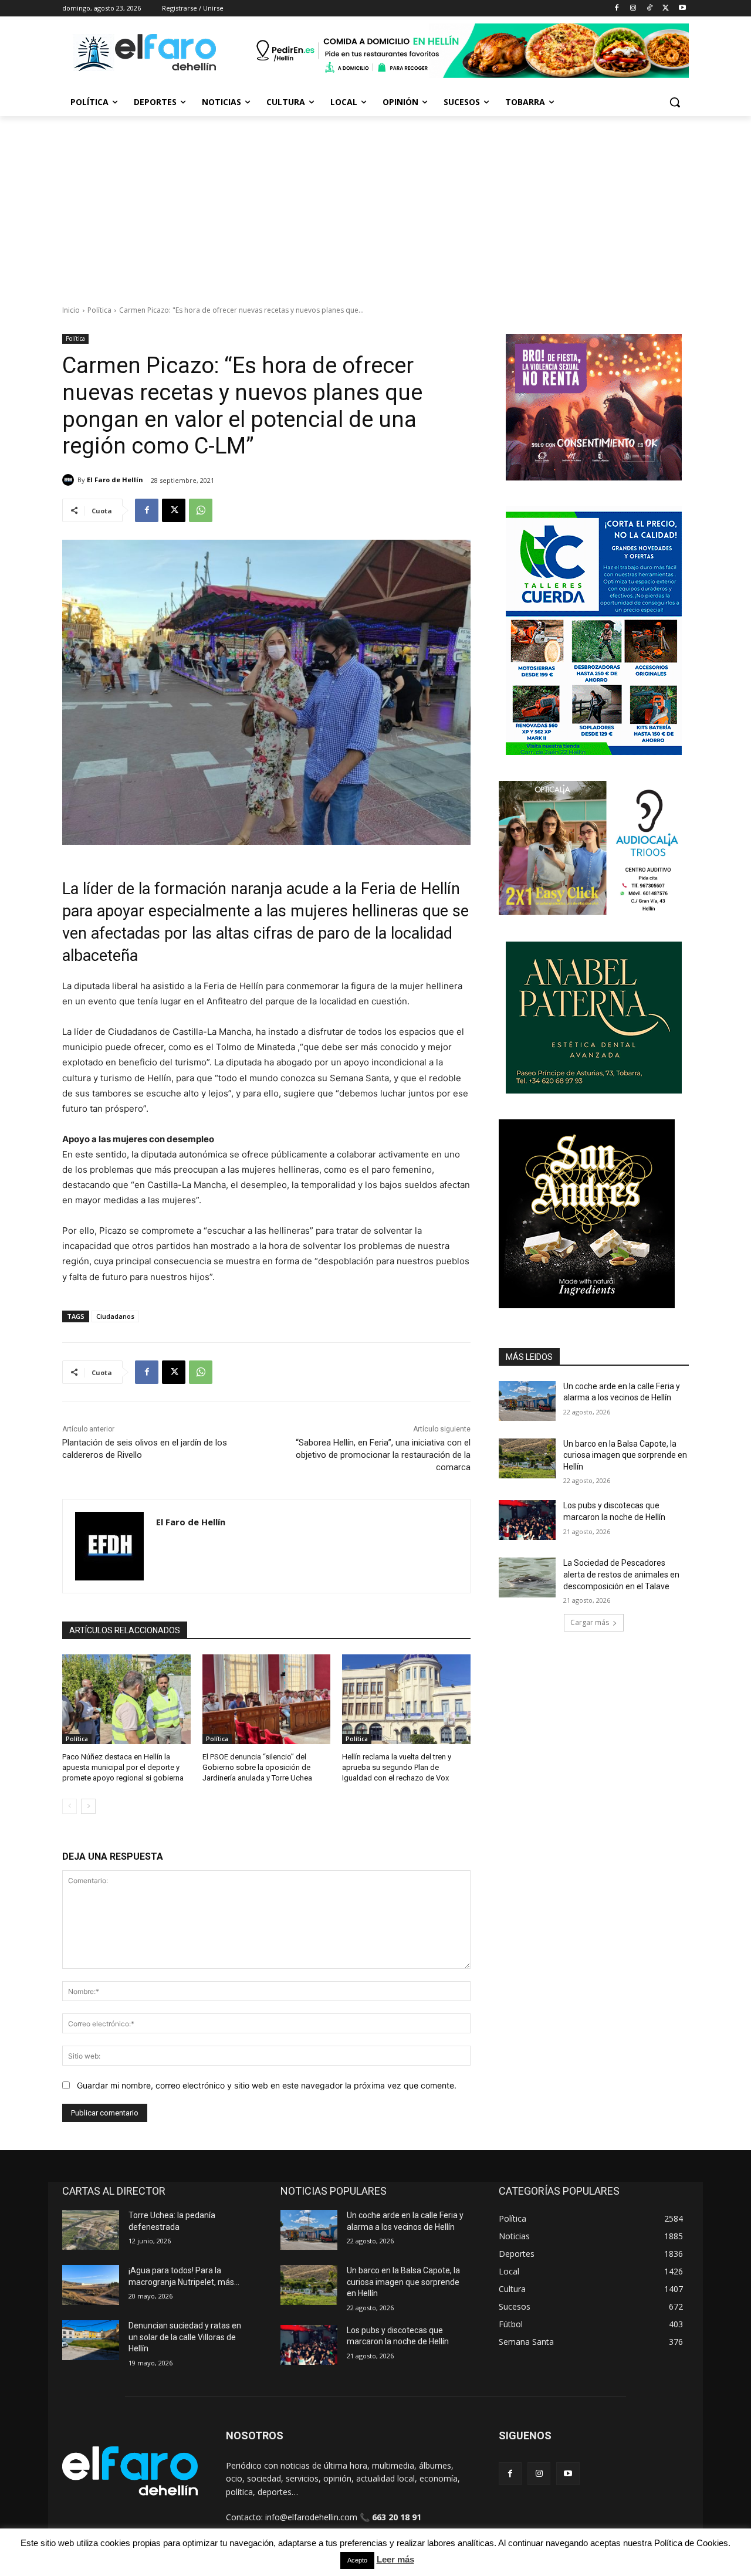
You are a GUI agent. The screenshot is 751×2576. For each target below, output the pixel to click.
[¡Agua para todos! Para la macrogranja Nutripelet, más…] (91, 2285)
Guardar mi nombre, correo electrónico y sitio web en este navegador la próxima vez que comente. (267, 2085)
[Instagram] (633, 9)
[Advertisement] (375, 204)
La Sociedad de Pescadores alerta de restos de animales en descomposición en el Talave (621, 1574)
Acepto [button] (357, 2560)
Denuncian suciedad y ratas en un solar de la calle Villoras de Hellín (185, 2337)
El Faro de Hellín (115, 480)
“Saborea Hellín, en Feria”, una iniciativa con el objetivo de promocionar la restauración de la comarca (383, 1455)
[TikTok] (650, 9)
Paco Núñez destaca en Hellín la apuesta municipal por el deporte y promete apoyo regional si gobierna (123, 1767)
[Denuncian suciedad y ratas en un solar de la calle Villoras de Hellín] (91, 2340)
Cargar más (590, 1622)
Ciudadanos (115, 1316)
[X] (666, 9)
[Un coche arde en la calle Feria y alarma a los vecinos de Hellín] (527, 1401)
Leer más (395, 2559)
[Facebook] (617, 9)
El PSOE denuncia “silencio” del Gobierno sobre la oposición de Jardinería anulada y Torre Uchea (257, 1767)
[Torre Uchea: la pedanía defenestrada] (91, 2230)
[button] (675, 102)
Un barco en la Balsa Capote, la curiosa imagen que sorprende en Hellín (625, 1455)
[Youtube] (682, 9)
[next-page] (88, 1806)
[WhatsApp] (201, 510)
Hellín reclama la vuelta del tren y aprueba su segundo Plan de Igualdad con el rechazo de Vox (397, 1767)
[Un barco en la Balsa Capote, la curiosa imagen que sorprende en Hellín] (527, 1458)
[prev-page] (70, 1806)
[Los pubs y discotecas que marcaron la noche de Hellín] (527, 1520)
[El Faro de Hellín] (70, 480)
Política (99, 310)
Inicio (71, 310)
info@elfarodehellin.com (311, 2517)
